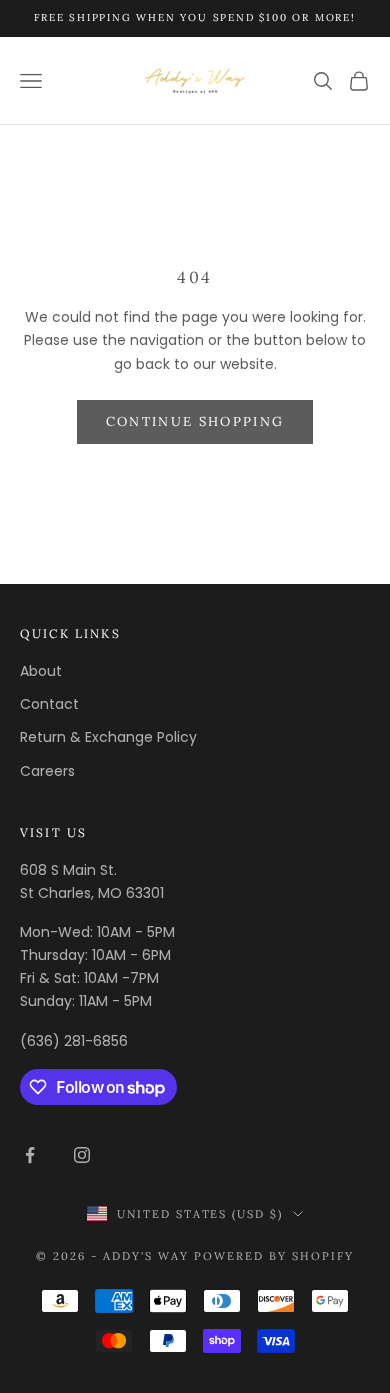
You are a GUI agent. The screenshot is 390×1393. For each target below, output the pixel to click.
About (41, 671)
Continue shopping (195, 421)
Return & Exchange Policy (108, 737)
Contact (49, 704)
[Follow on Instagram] (82, 1155)
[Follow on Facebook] (30, 1155)
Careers (47, 771)
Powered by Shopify (274, 1256)
